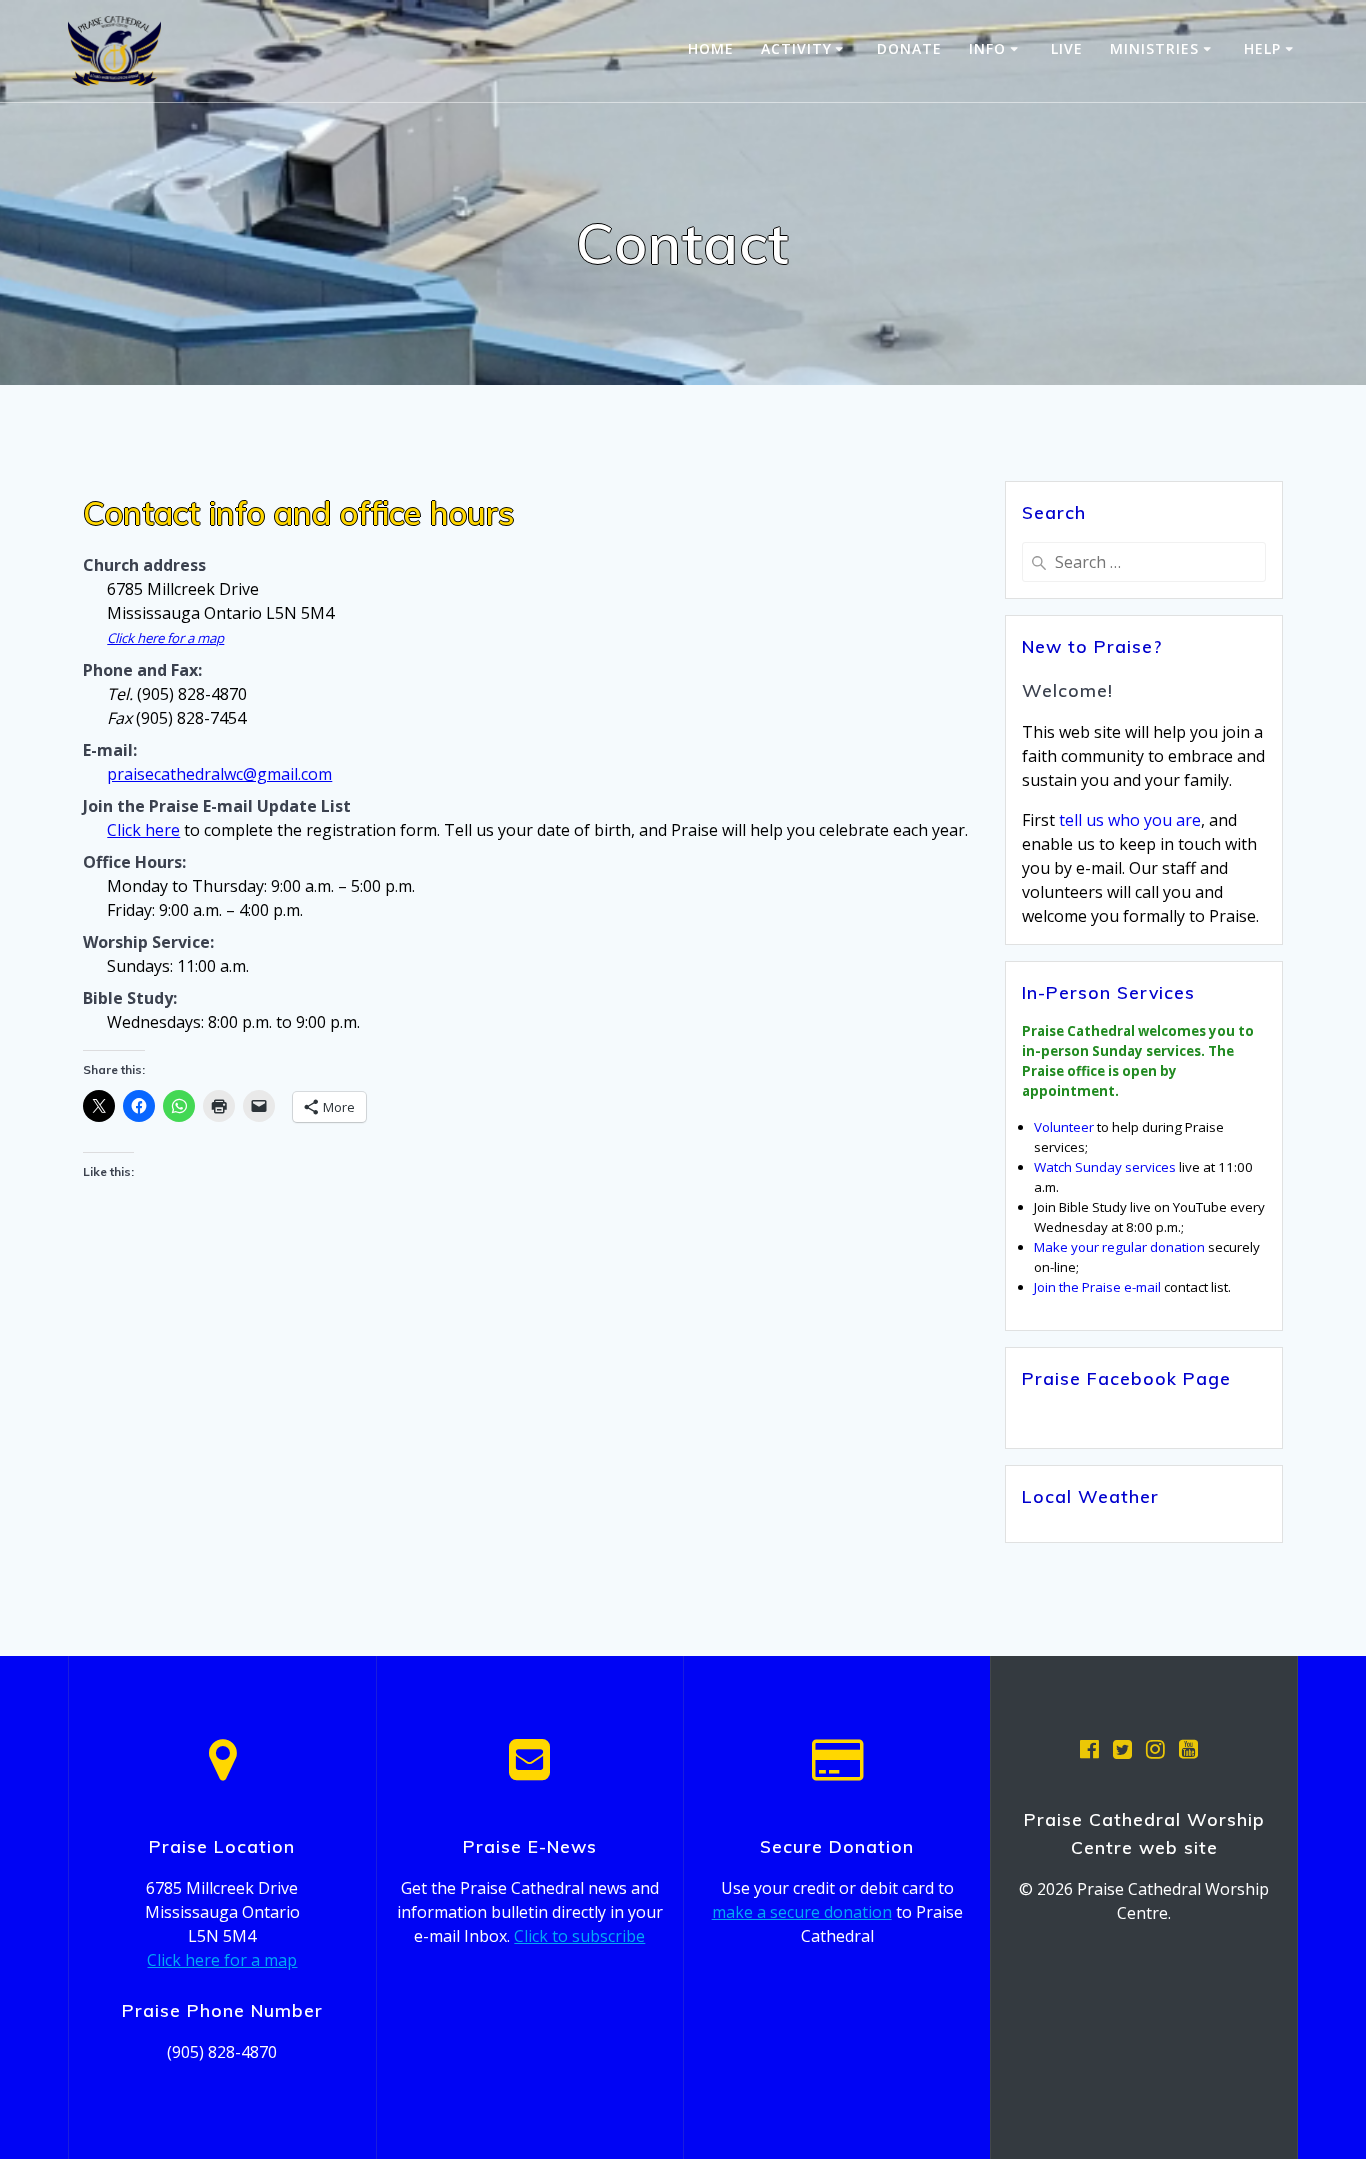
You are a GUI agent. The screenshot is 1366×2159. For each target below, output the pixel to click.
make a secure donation (802, 1912)
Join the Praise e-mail (1097, 1287)
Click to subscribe (579, 1936)
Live (1067, 48)
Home (711, 48)
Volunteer (1064, 1127)
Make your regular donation (1119, 1247)
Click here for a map (165, 638)
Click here (143, 830)
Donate (909, 48)
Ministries (1154, 48)
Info (987, 48)
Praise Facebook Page (1126, 1378)
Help (1262, 48)
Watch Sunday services (1105, 1167)
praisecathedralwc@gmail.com (219, 774)
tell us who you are (1130, 820)
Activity (796, 48)
